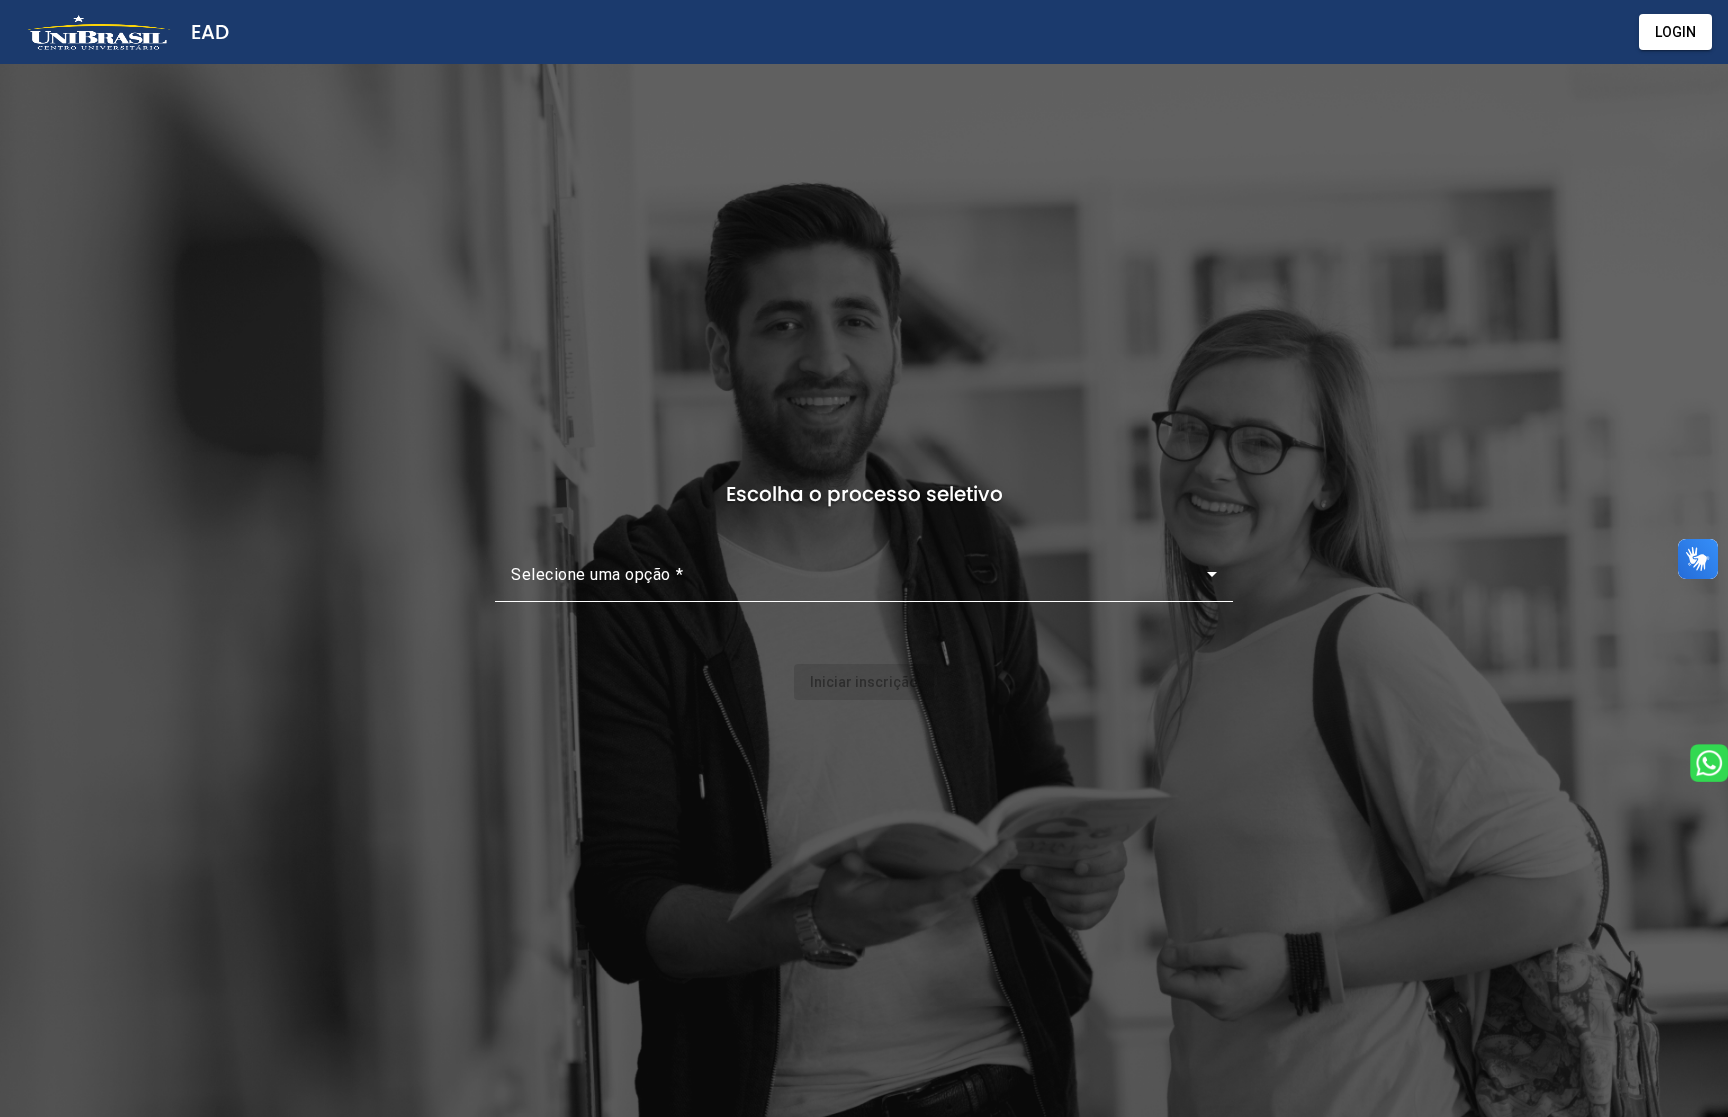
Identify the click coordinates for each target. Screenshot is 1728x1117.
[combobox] (864, 582)
